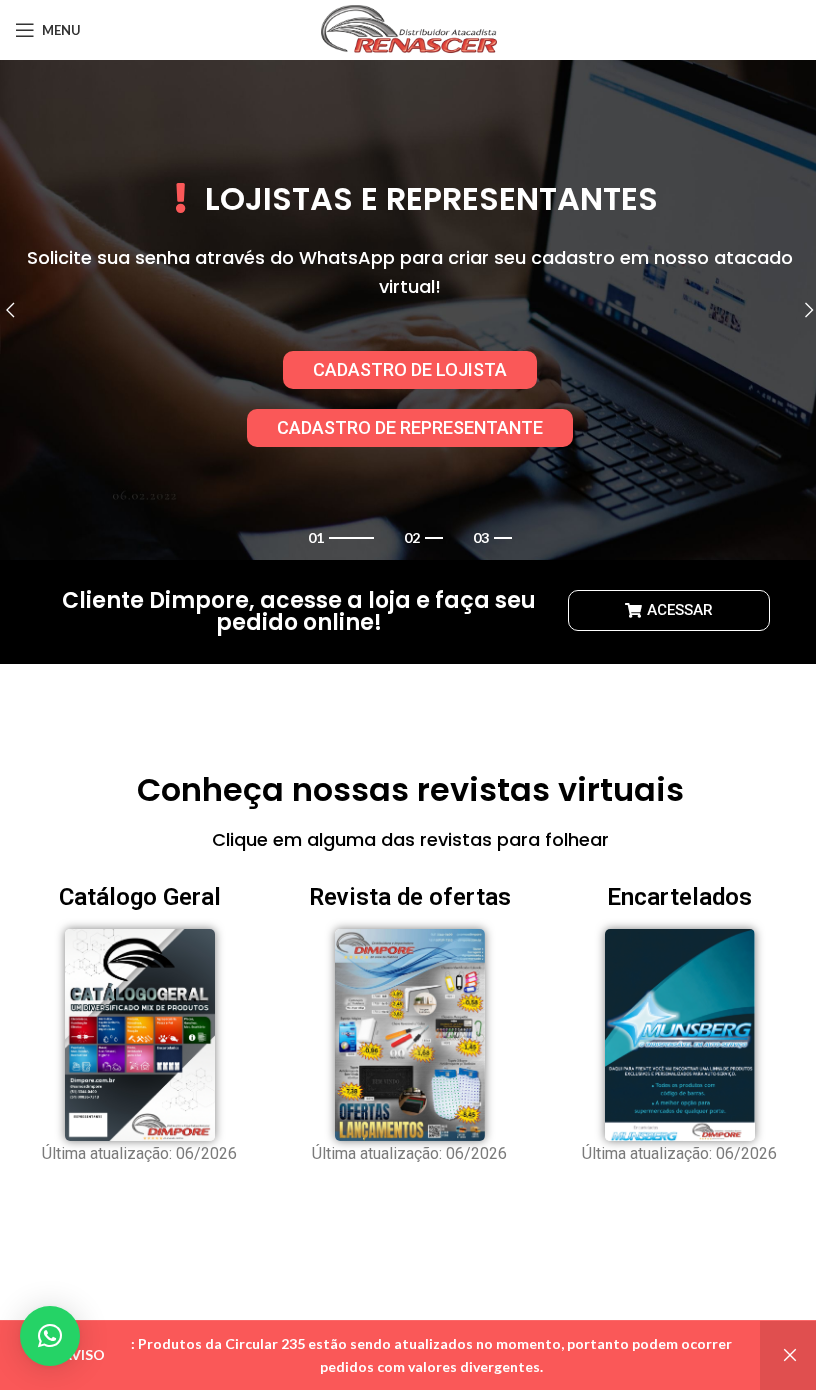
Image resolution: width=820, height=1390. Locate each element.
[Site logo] (410, 28)
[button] (50, 1336)
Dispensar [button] (790, 1355)
